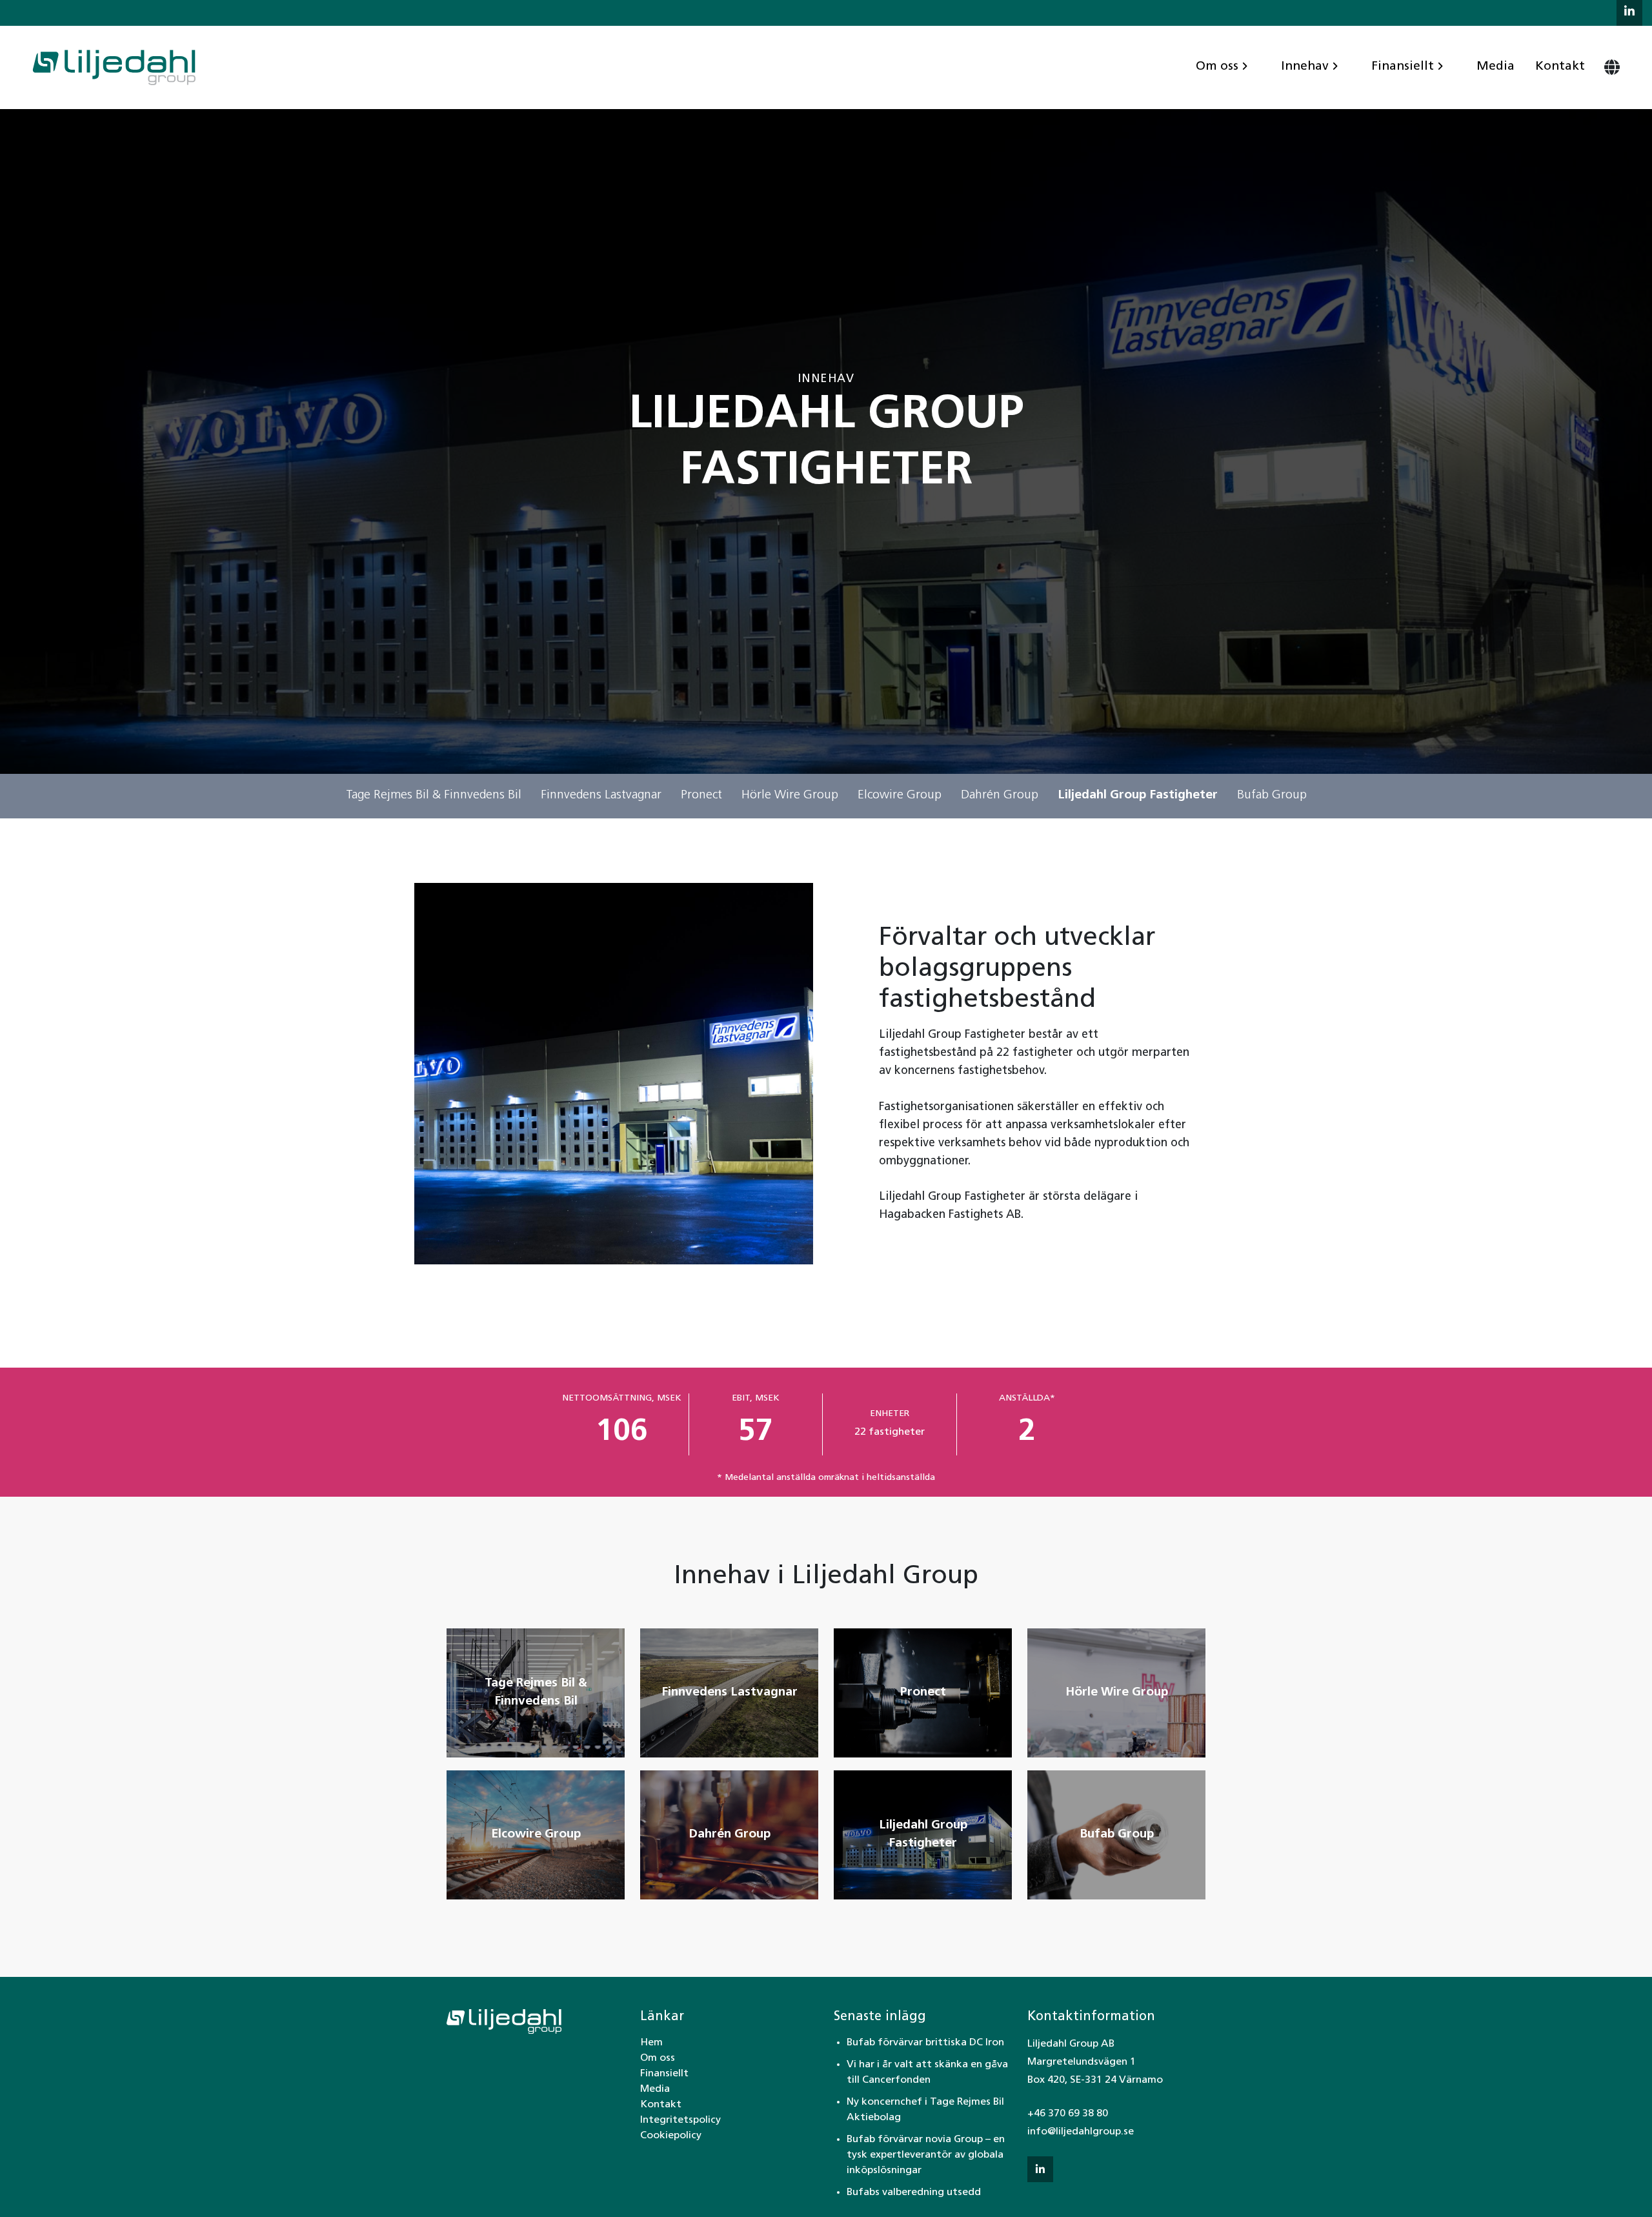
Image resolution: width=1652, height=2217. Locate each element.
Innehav (1305, 67)
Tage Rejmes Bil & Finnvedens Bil (434, 795)
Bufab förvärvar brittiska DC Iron (925, 2043)
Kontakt (1560, 67)
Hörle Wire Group (790, 795)
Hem (651, 2043)
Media (1496, 67)
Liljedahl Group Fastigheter (1138, 795)
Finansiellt (1403, 67)
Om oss (1217, 67)
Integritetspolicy (680, 2120)
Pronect (701, 795)
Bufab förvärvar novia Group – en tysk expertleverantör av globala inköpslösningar (926, 2155)
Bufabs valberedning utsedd (914, 2192)
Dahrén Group (1000, 795)
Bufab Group (1272, 795)
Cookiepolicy (671, 2136)
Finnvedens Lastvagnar (601, 795)
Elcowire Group (900, 795)
